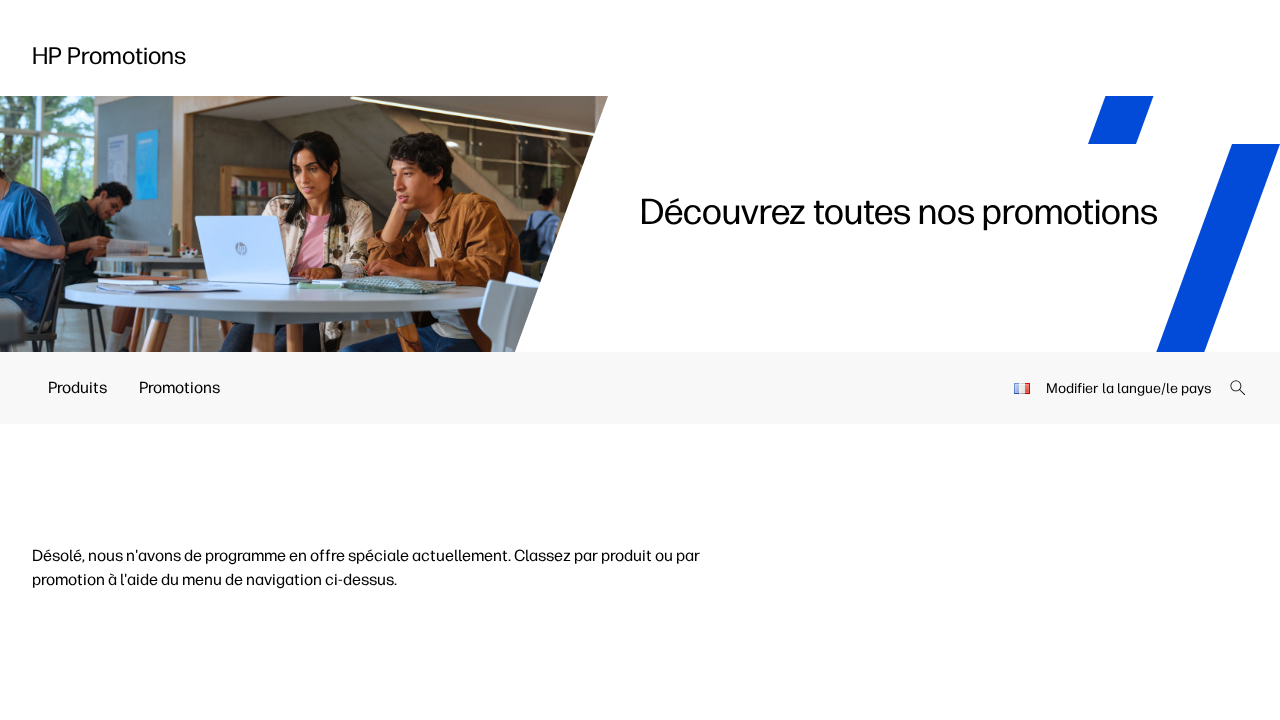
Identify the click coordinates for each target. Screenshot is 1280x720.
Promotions (179, 387)
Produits (77, 387)
